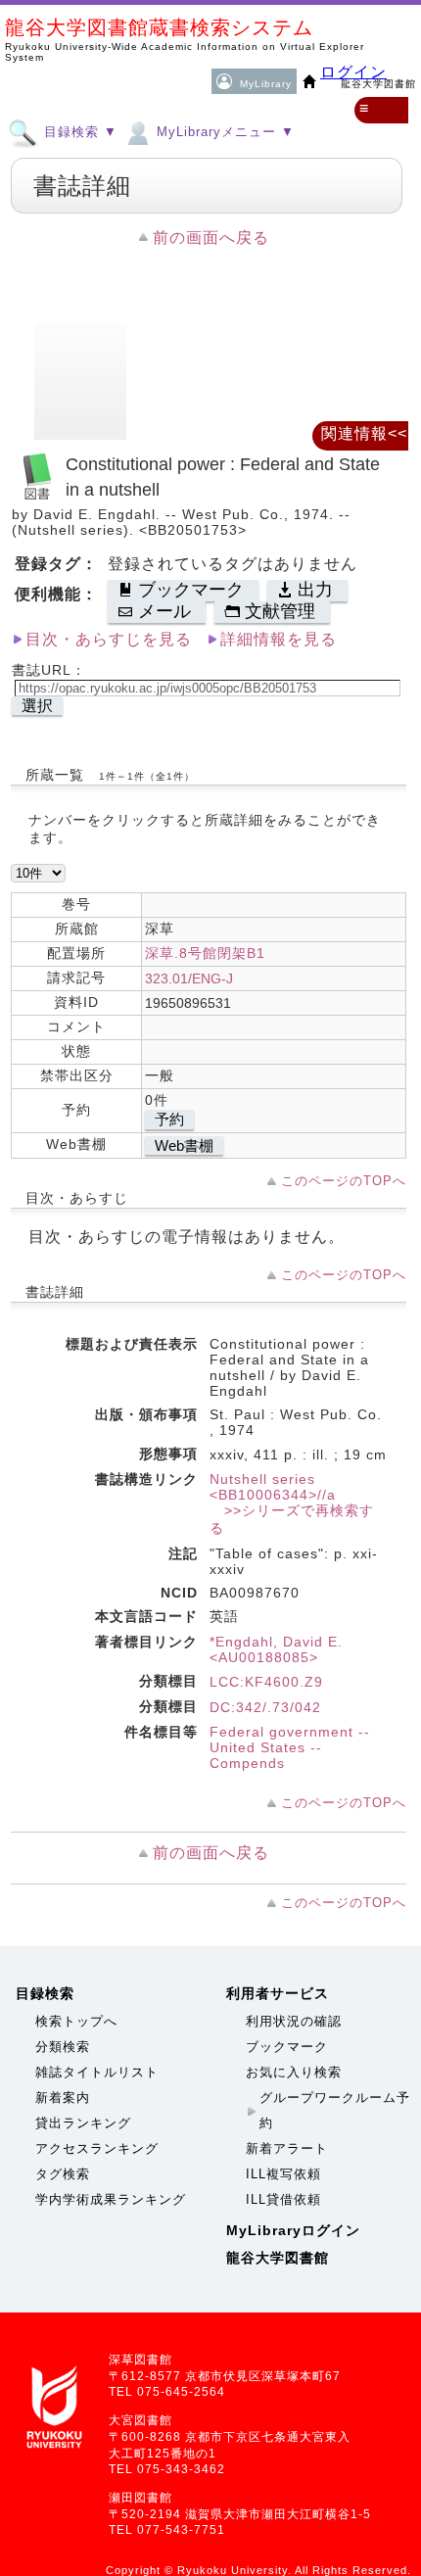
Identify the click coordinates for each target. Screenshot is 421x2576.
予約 (169, 1119)
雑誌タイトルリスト (97, 2072)
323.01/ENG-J (189, 978)
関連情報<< (364, 433)
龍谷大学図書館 (278, 2258)
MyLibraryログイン (293, 2230)
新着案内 (63, 2098)
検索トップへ (76, 2021)
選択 (37, 706)
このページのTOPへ (344, 1181)
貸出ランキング (83, 2123)
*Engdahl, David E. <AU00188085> (276, 1649)
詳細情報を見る (279, 639)
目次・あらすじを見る (109, 639)
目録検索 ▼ (78, 132)
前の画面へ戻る (211, 238)
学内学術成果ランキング (111, 2199)
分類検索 (63, 2047)
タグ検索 (63, 2174)
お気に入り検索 (294, 2072)
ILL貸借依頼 (283, 2199)
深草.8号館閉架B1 (205, 953)
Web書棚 (184, 1145)
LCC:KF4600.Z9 (266, 1682)
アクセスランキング (97, 2148)
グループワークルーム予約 (335, 2110)
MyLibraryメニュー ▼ (223, 132)
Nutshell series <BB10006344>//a (273, 1487)
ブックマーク (287, 2047)
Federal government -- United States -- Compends (290, 1747)
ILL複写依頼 (283, 2174)
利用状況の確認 (294, 2021)
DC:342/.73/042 (265, 1707)
